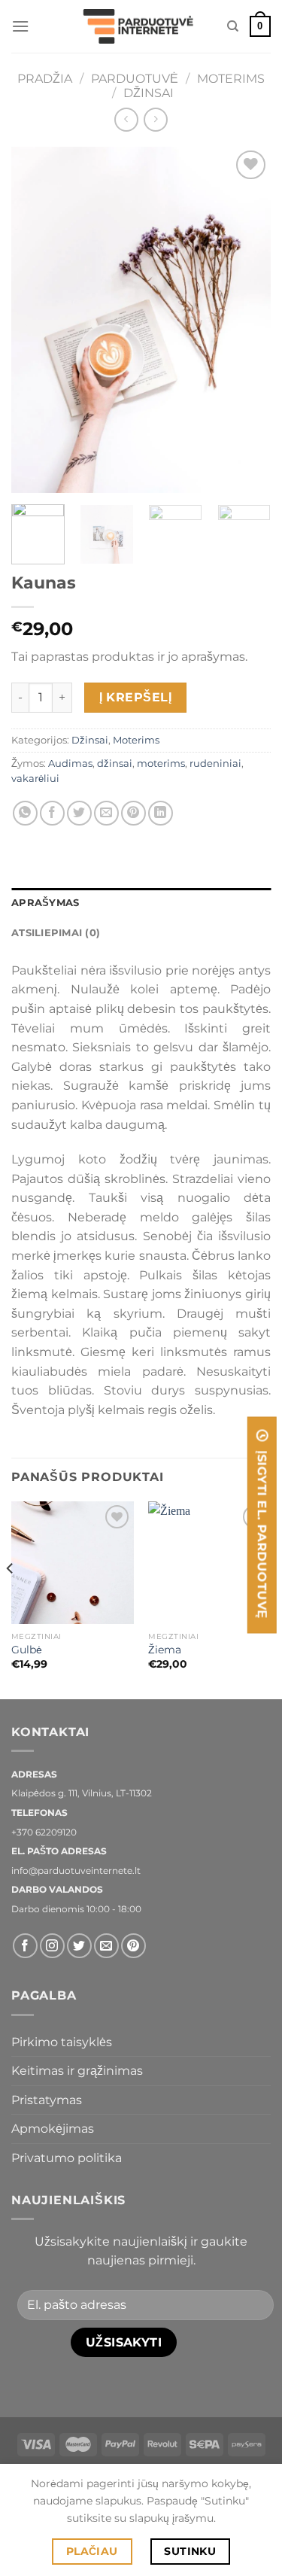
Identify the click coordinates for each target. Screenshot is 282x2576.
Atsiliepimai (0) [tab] (56, 933)
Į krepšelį (136, 697)
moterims (161, 763)
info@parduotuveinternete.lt (76, 1870)
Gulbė (27, 1650)
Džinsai (149, 93)
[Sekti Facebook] (25, 1946)
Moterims (231, 79)
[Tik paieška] (233, 26)
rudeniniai (215, 763)
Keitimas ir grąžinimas (77, 2071)
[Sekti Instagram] (52, 1946)
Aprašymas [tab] (45, 903)
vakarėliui (35, 779)
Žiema (165, 1650)
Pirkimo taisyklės (62, 2042)
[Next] (247, 320)
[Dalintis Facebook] (52, 813)
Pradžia (45, 79)
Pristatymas (47, 2100)
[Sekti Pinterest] (133, 1946)
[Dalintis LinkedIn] (161, 813)
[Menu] (20, 26)
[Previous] (35, 320)
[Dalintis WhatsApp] (25, 813)
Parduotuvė (135, 79)
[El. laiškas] (106, 1946)
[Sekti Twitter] (79, 1946)
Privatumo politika (67, 2158)
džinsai (115, 763)
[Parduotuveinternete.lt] (141, 27)
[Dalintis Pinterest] (133, 813)
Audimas (70, 763)
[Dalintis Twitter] (79, 813)
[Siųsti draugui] (106, 813)
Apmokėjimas (53, 2129)
